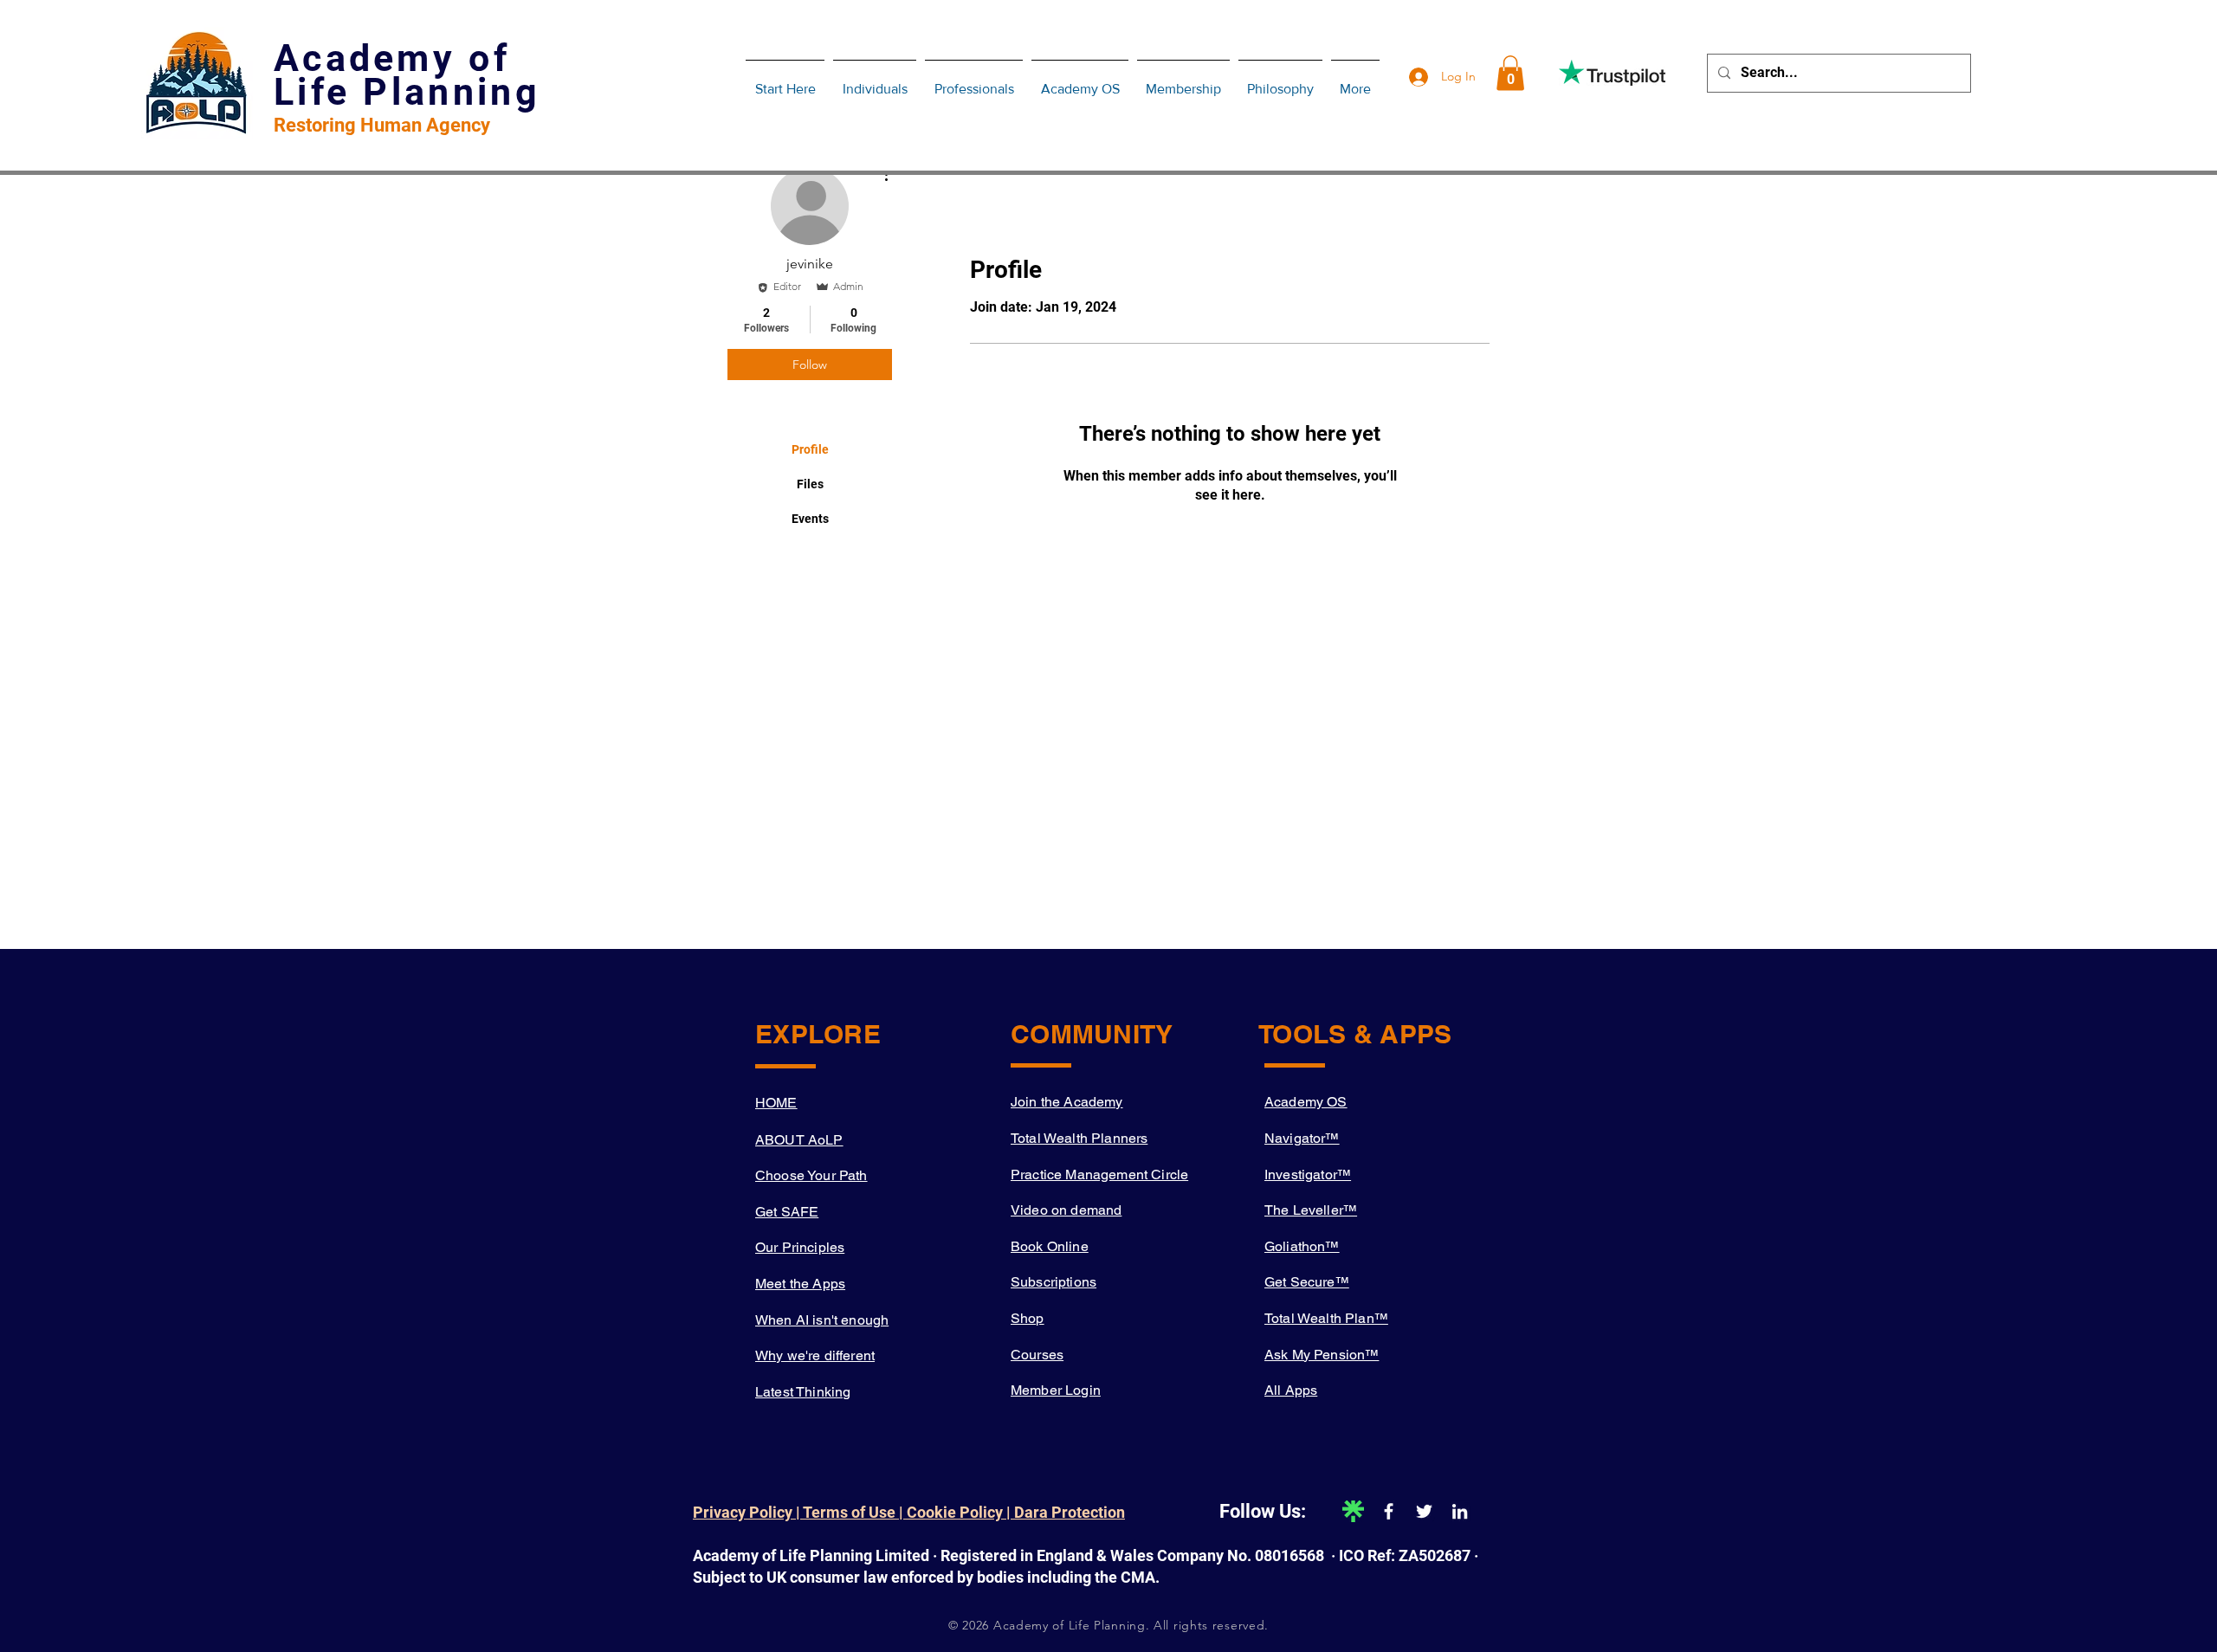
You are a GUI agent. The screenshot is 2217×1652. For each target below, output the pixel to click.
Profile (810, 449)
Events (810, 519)
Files (810, 484)
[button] (1510, 73)
